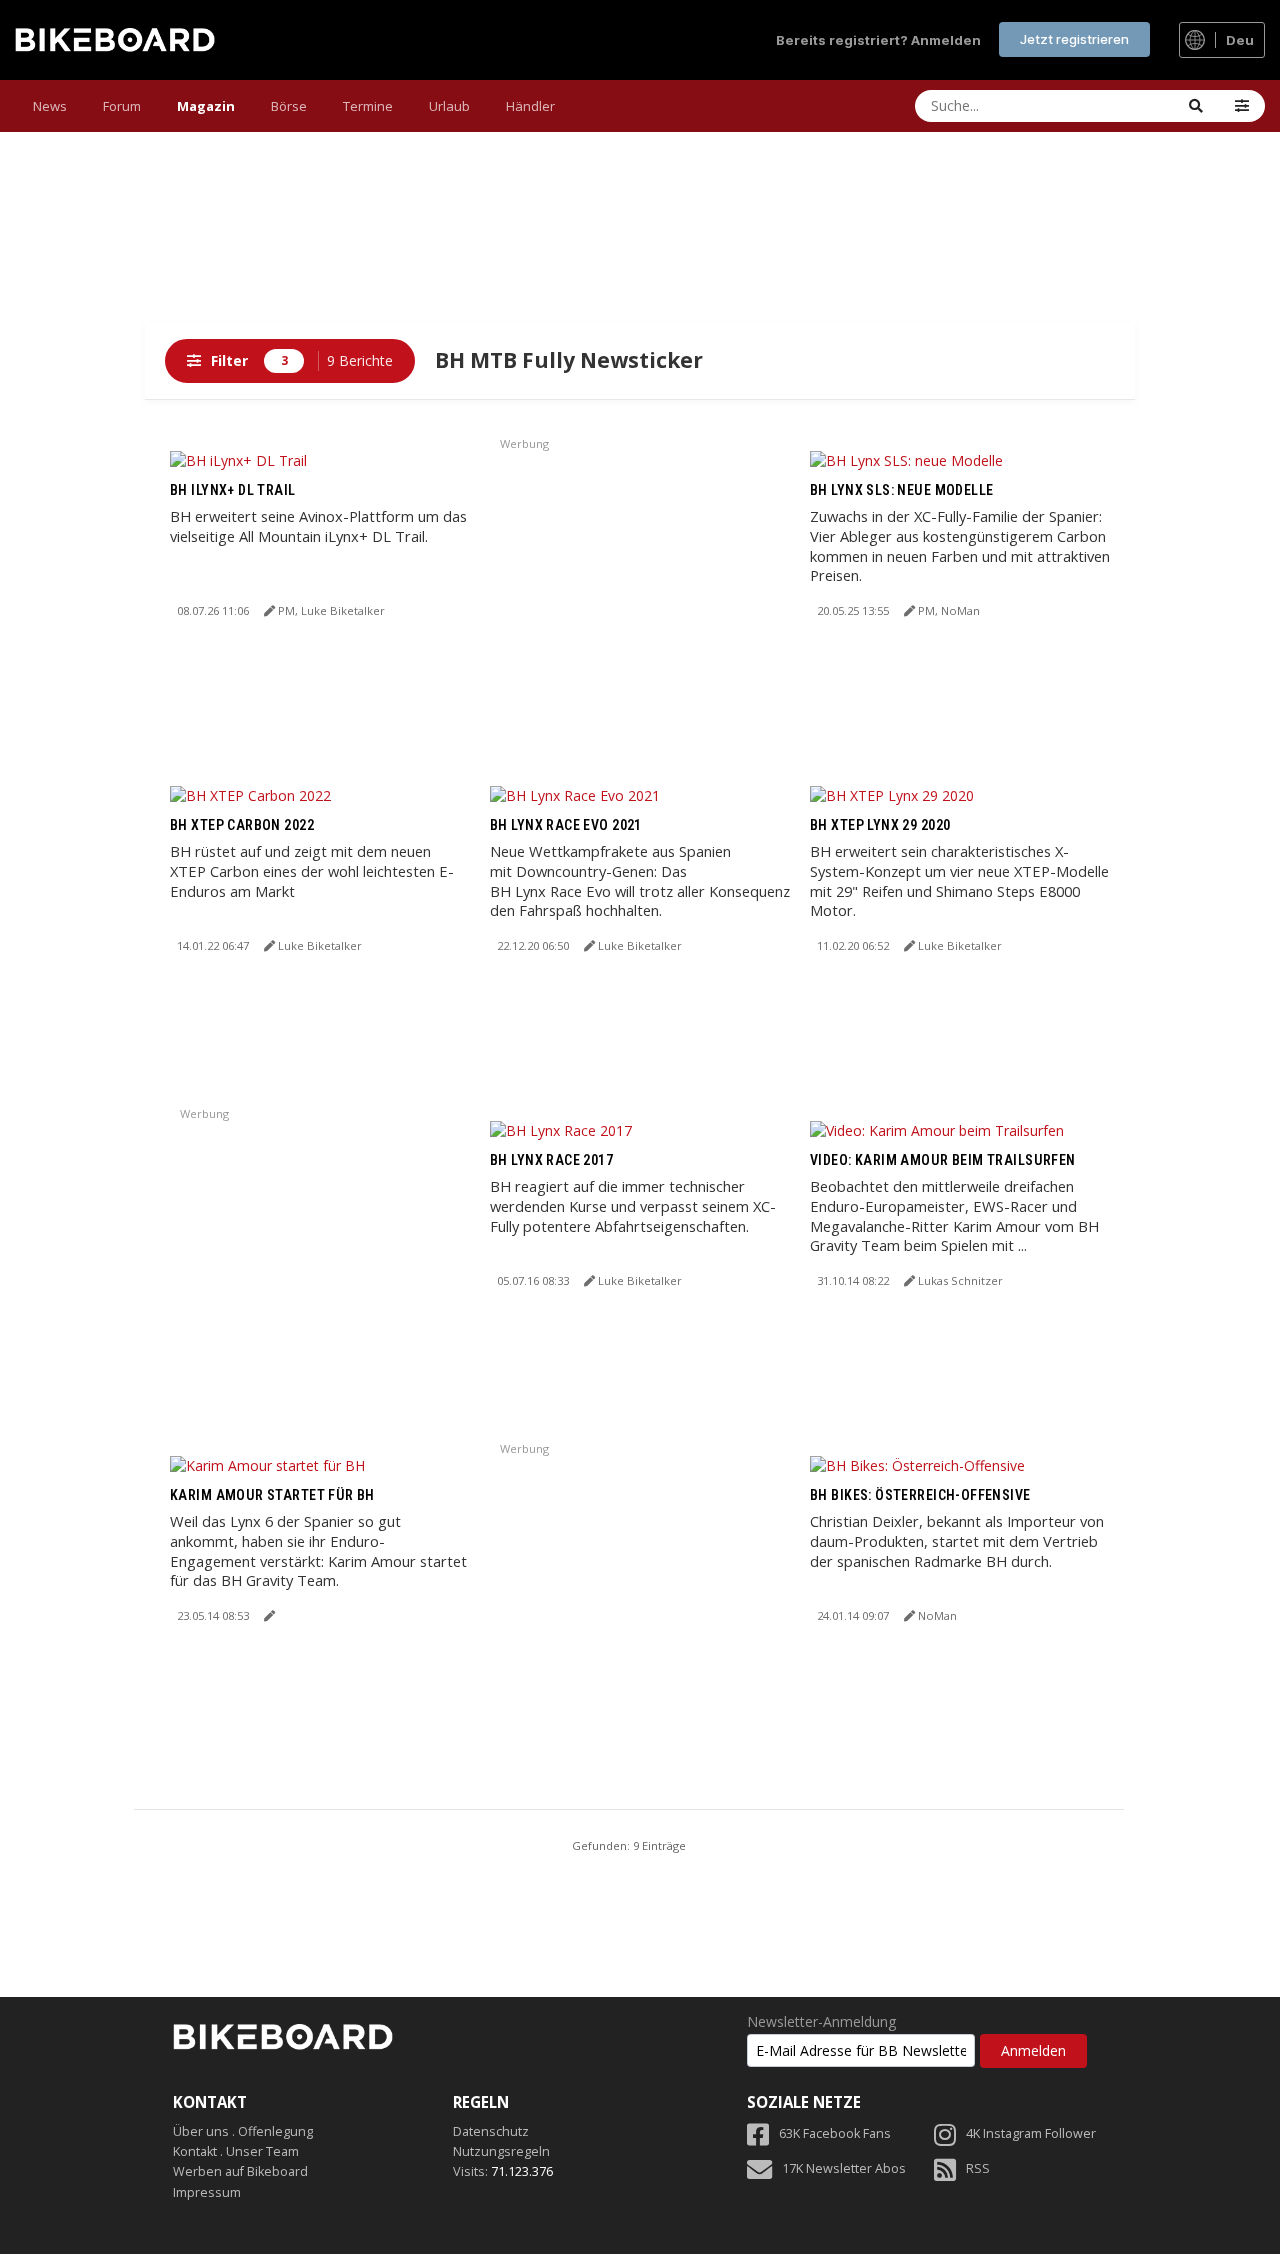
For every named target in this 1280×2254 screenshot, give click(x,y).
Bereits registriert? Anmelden (878, 40)
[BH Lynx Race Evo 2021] (575, 794)
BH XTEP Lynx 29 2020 (880, 825)
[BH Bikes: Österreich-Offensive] (917, 1464)
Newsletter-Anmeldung (821, 2022)
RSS (978, 2168)
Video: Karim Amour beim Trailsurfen (943, 1160)
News (50, 106)
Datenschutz (491, 2131)
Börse (289, 106)
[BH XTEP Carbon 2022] (250, 794)
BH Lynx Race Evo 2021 (566, 825)
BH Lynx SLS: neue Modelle (902, 490)
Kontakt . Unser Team (236, 2151)
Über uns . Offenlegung (243, 2131)
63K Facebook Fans (835, 2133)
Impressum (207, 2192)
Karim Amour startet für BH (272, 1495)
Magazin (206, 106)
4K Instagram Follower (1031, 2133)
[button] (1242, 106)
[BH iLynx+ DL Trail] (238, 459)
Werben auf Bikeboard (240, 2171)
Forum (122, 106)
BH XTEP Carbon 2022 (242, 825)
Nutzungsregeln (501, 2151)
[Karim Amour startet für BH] (267, 1464)
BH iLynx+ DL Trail (233, 490)
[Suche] (1196, 106)
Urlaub (449, 106)
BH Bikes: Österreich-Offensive (920, 1495)
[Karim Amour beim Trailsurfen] (937, 1129)
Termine (368, 106)
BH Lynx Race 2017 (551, 1160)
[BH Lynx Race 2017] (561, 1129)
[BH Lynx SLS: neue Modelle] (906, 459)
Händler (530, 106)
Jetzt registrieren (1074, 39)
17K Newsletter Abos (844, 2168)
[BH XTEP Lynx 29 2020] (892, 794)
